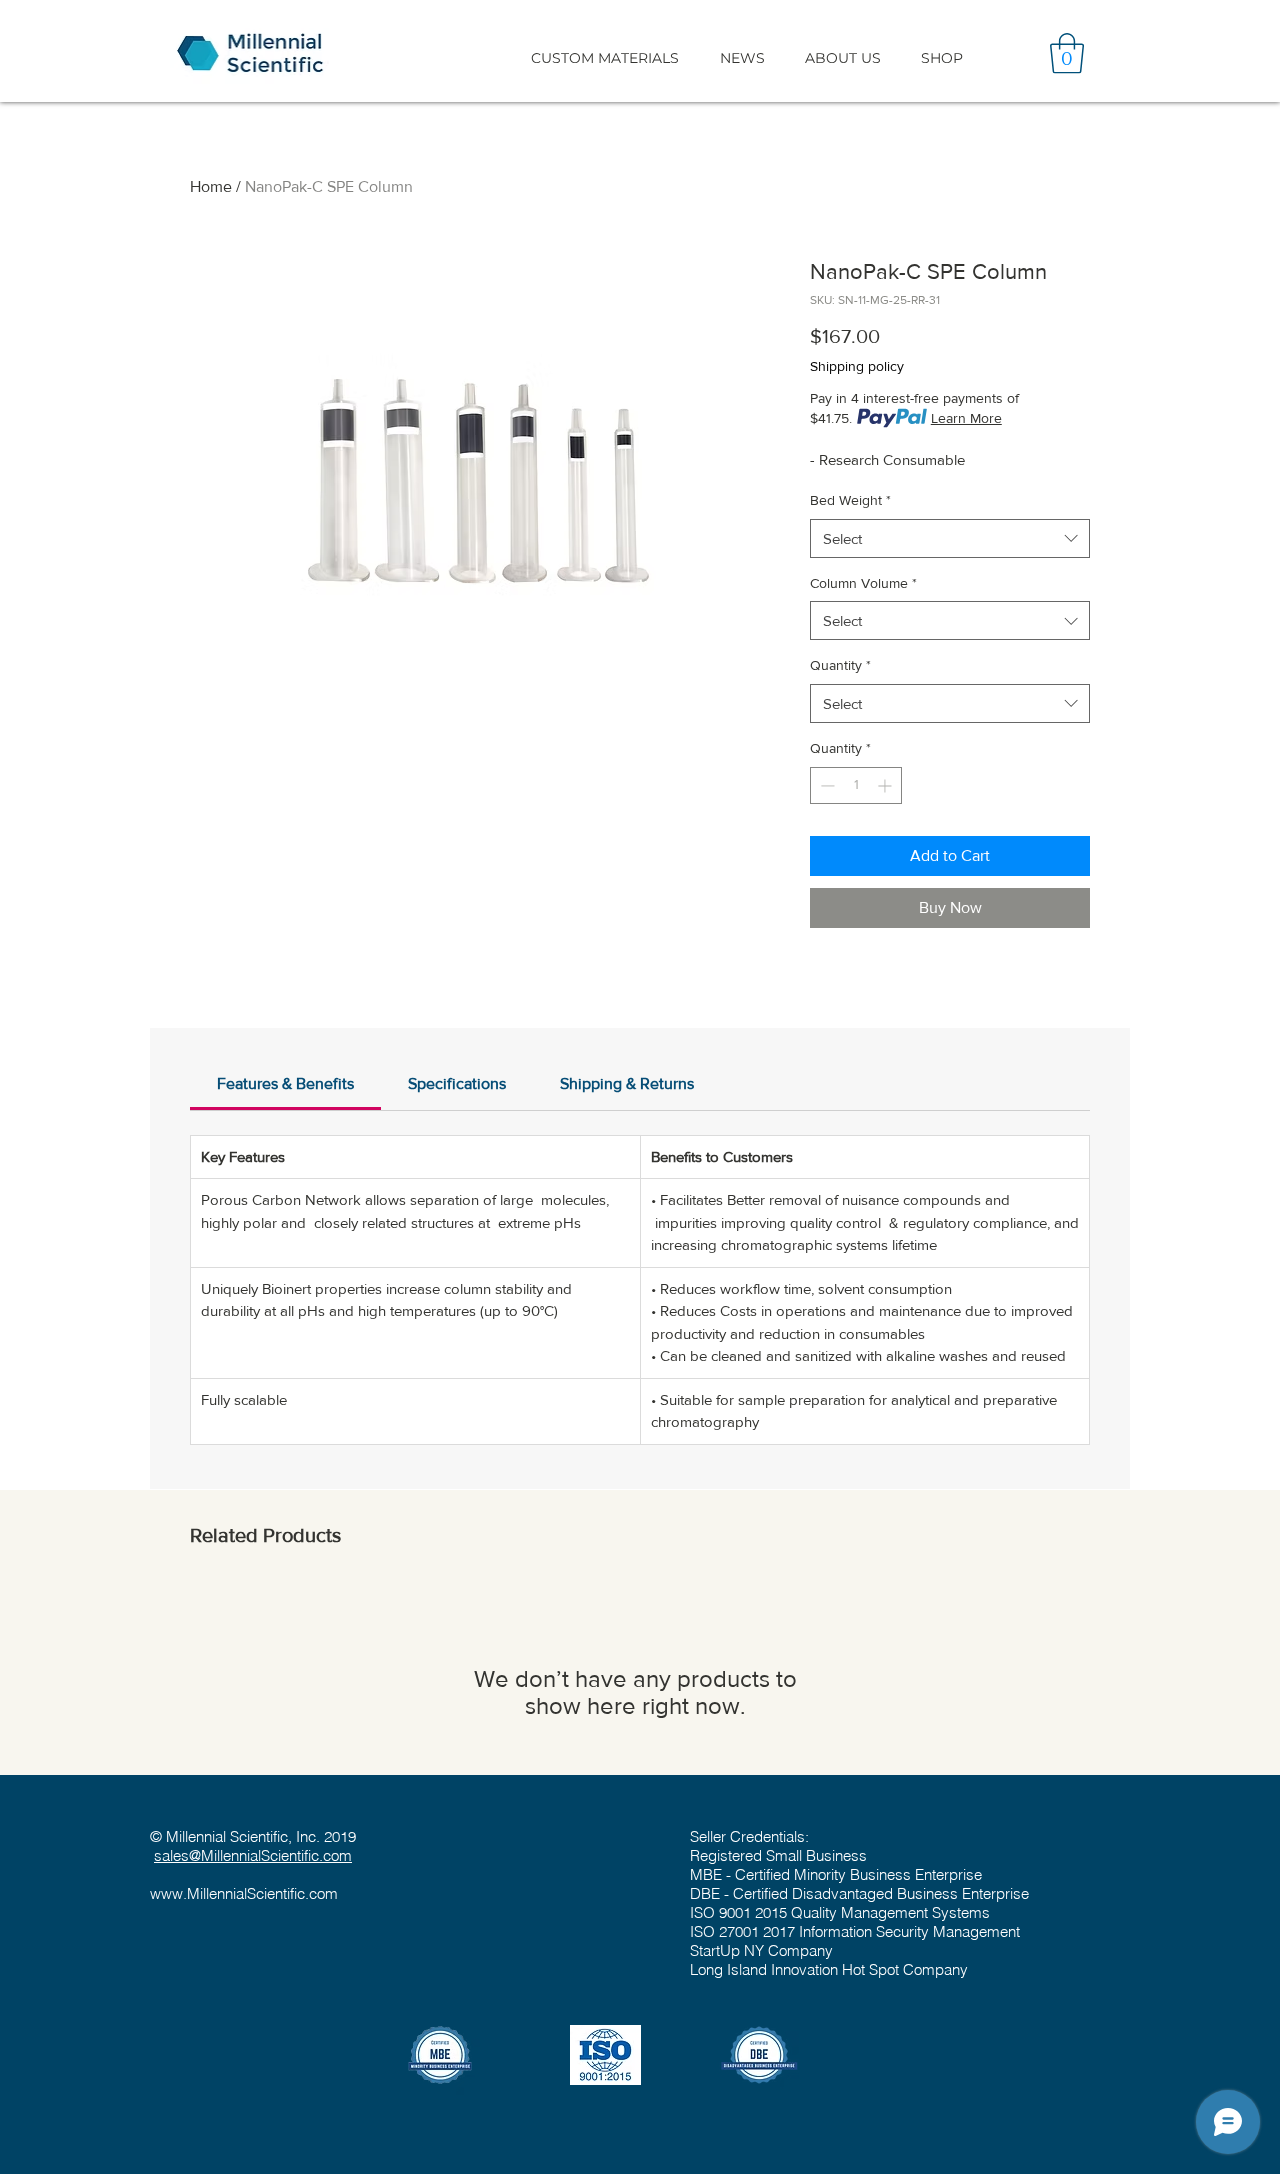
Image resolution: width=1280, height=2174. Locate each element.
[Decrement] (825, 785)
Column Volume (863, 583)
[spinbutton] (856, 785)
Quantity (840, 665)
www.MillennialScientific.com (244, 1893)
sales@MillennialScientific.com (253, 1855)
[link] (285, 1083)
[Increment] (886, 785)
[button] (604, 58)
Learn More (966, 418)
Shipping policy (857, 366)
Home (211, 186)
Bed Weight (850, 500)
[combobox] (950, 538)
